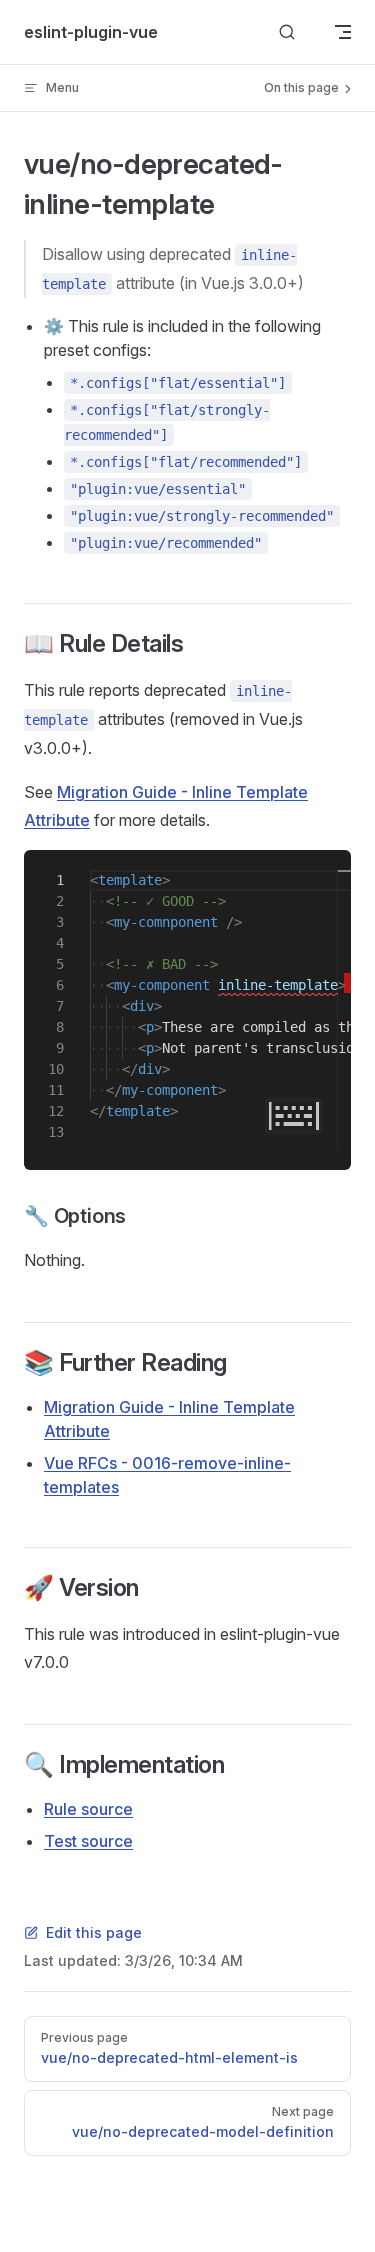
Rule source (88, 1809)
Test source (88, 1841)
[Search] (287, 32)
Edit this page (94, 1932)
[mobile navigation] (343, 32)
